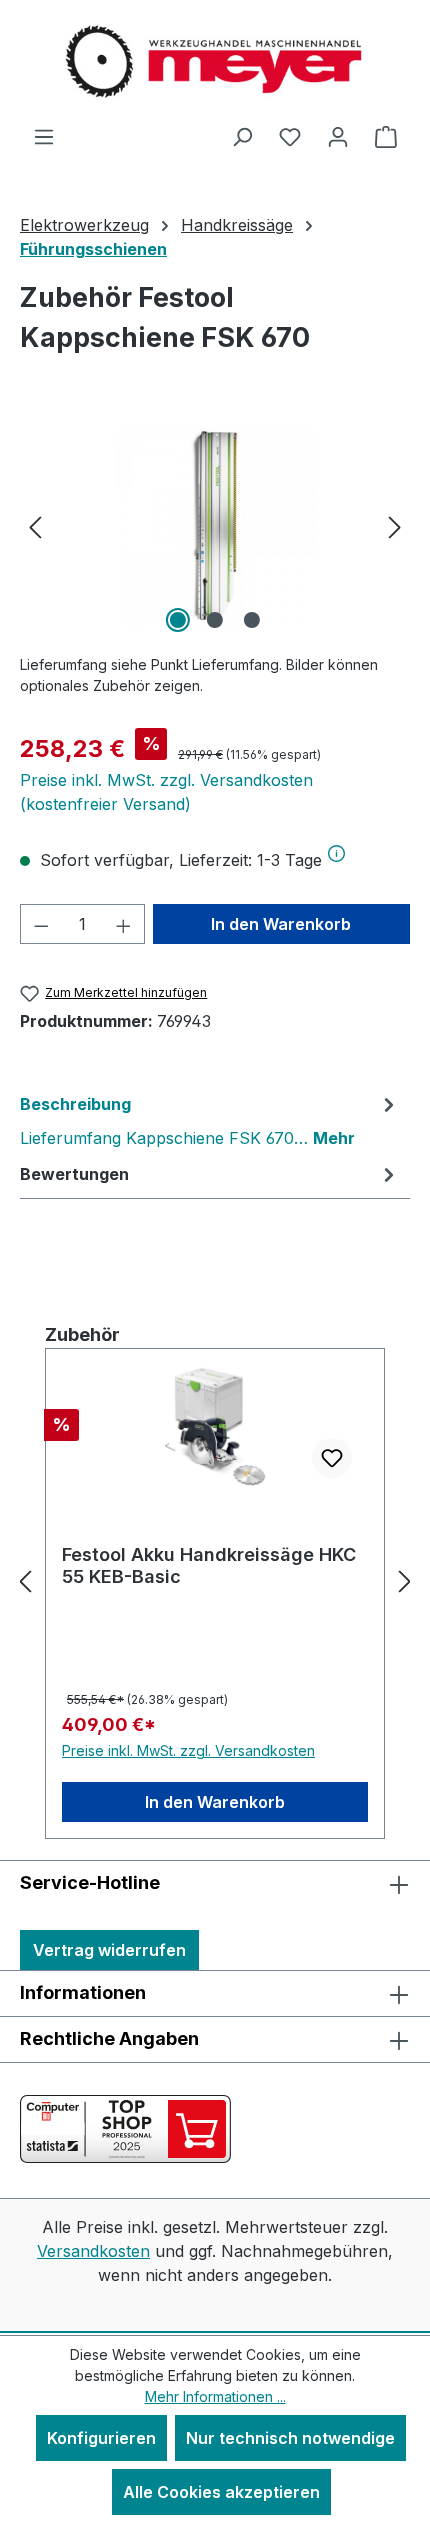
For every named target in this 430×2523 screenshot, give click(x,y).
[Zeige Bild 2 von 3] (215, 620)
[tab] (210, 1120)
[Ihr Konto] (338, 136)
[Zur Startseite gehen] (215, 62)
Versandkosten (93, 2251)
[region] (215, 525)
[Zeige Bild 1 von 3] (178, 620)
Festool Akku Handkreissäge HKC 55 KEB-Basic (209, 1565)
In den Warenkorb (281, 924)
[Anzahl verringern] (41, 924)
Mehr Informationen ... (215, 2396)
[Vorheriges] (35, 525)
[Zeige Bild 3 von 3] (252, 620)
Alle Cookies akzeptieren (221, 2492)
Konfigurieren (101, 2438)
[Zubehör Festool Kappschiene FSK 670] (215, 526)
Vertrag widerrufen (109, 1950)
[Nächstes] (395, 525)
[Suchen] (242, 136)
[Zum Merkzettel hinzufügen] (332, 1458)
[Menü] (44, 136)
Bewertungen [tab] (74, 1174)
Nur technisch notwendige (290, 2438)
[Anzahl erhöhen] (124, 924)
